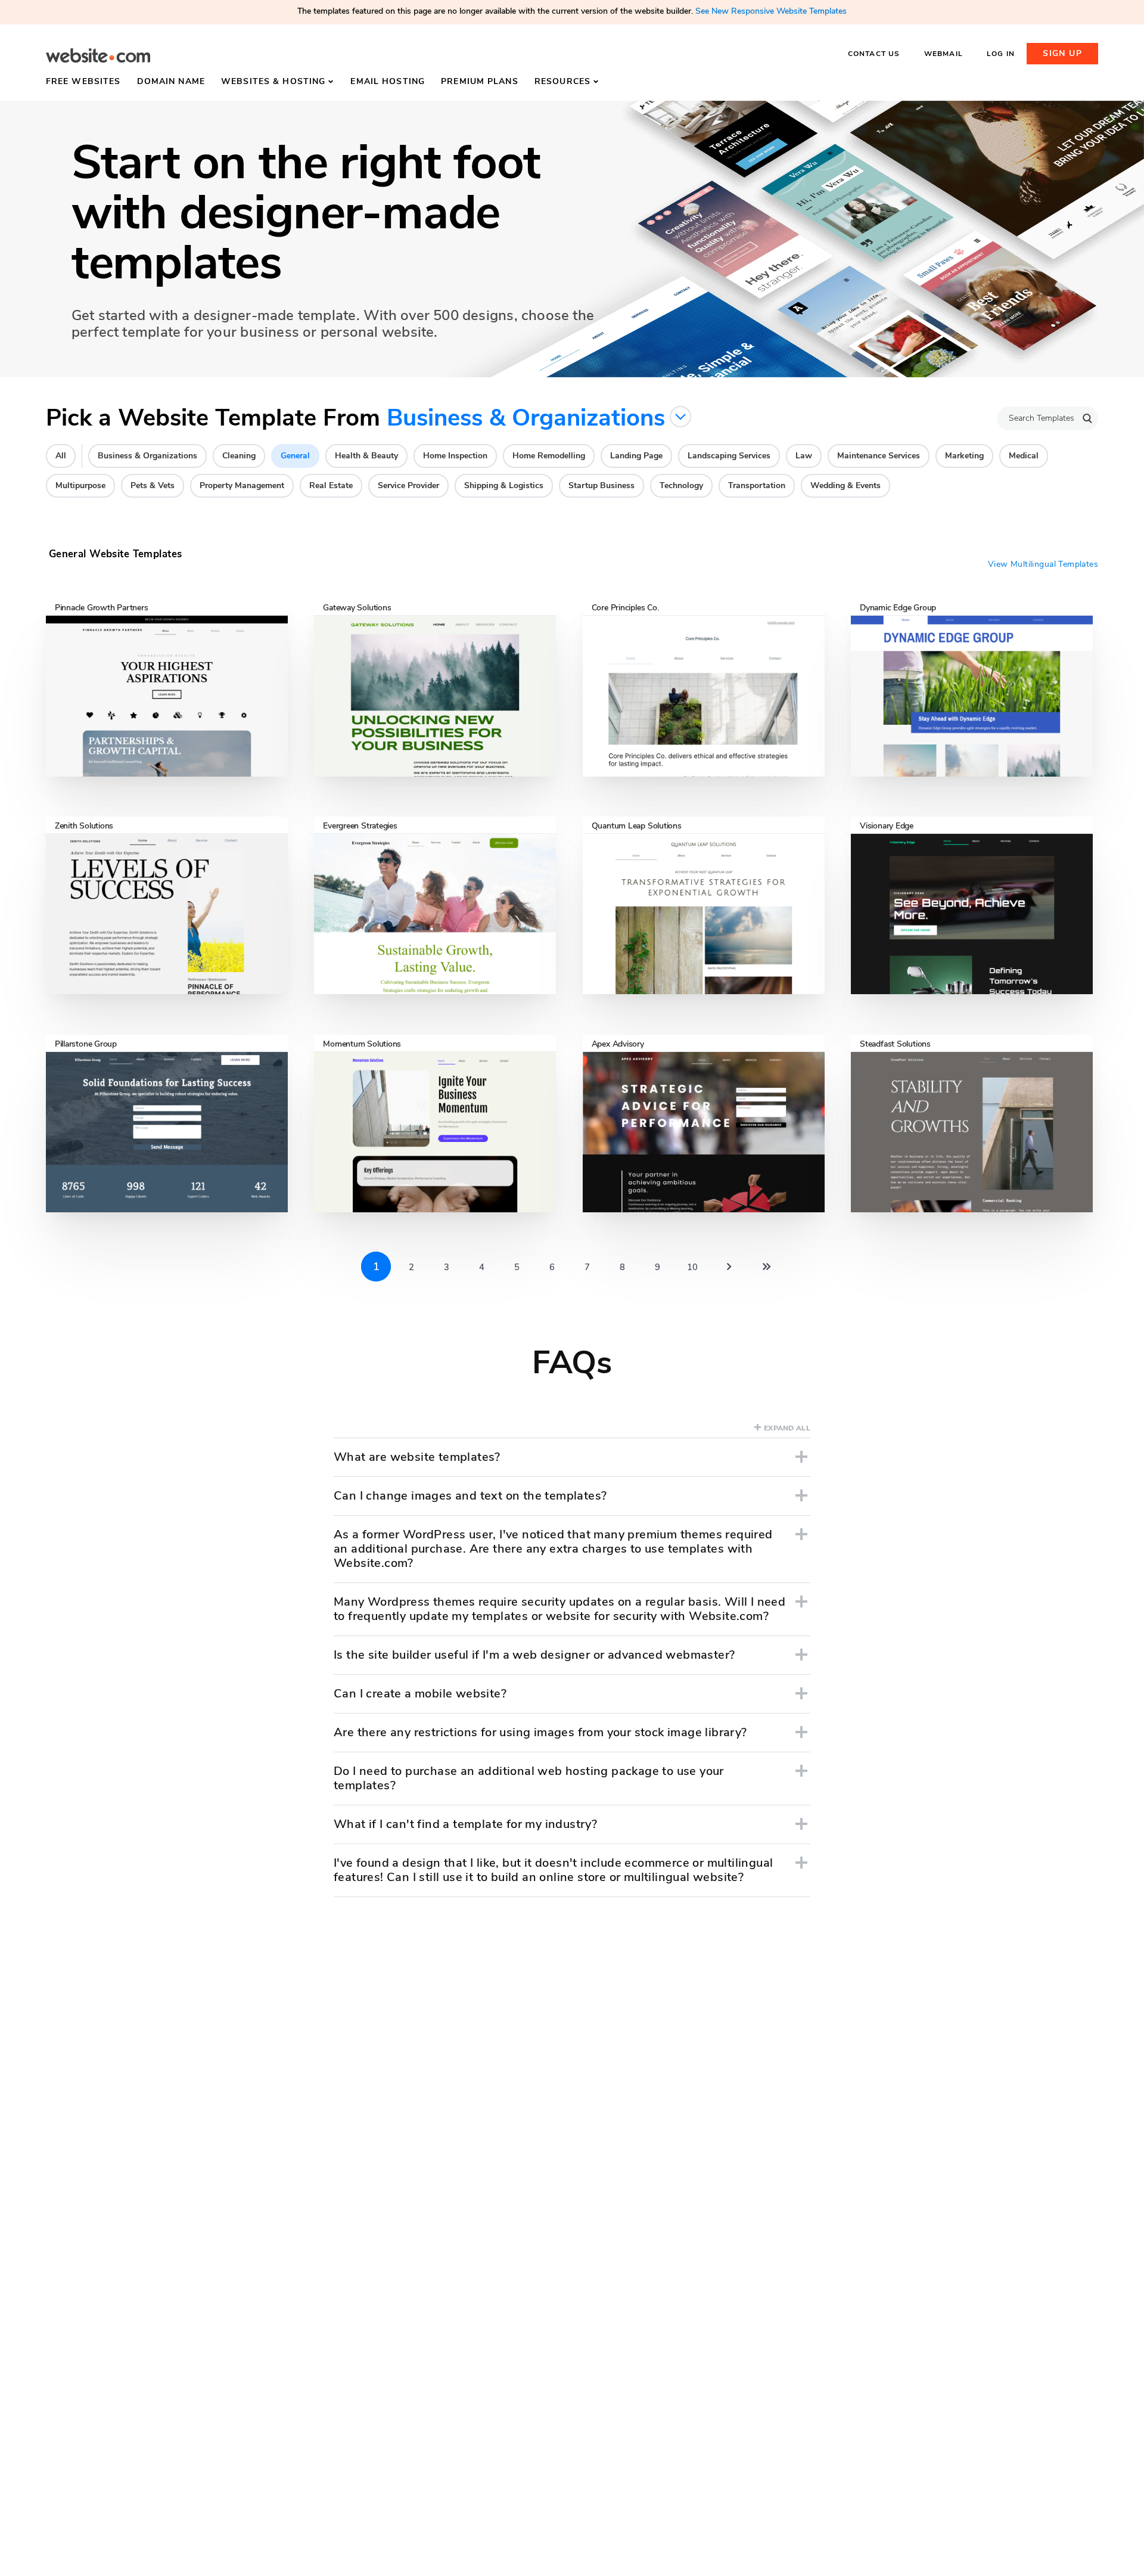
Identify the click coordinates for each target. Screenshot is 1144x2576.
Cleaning (239, 456)
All (61, 456)
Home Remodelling (549, 456)
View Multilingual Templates (1043, 564)
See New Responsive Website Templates (771, 11)
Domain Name (171, 81)
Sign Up (1062, 53)
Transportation (757, 485)
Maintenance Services (879, 456)
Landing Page (636, 456)
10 (692, 1267)
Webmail (944, 54)
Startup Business (601, 485)
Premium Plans (480, 81)
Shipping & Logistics (504, 485)
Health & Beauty (366, 456)
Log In (1001, 54)
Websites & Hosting (273, 81)
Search (1087, 418)
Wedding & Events (845, 485)
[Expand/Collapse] (801, 1457)
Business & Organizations (147, 456)
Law (804, 456)
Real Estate (331, 485)
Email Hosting (388, 81)
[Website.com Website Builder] (98, 56)
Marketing (964, 456)
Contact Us (874, 54)
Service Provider (408, 485)
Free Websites (83, 81)
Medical (1024, 456)
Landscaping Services (729, 456)
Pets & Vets (153, 485)
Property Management (242, 485)
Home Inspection (455, 456)
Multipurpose (80, 485)
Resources (562, 81)
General (295, 456)
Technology (681, 485)
